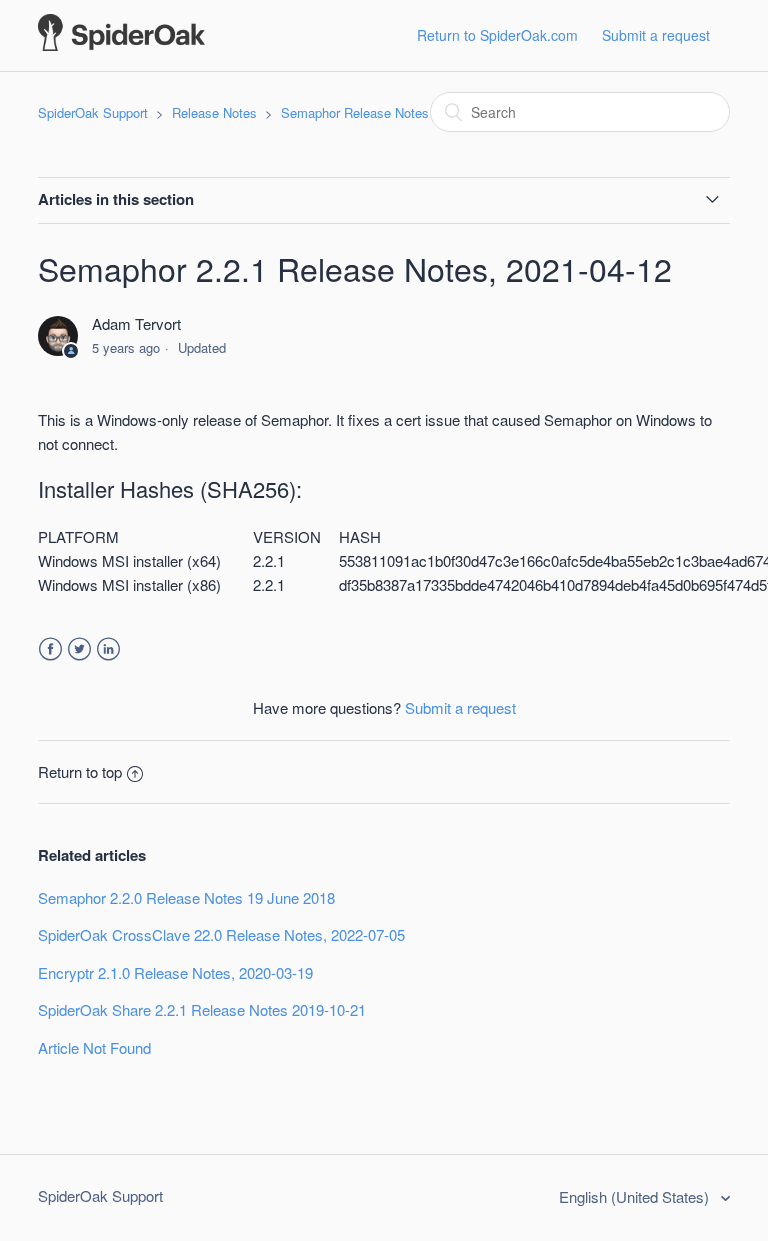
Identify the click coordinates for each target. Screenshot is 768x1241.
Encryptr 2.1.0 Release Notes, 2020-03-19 (175, 972)
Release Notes (214, 112)
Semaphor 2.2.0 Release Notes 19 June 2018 (186, 897)
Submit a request (656, 35)
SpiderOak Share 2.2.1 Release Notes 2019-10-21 (202, 1009)
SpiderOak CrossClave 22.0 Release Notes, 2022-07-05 (221, 934)
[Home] (121, 44)
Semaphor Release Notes (355, 112)
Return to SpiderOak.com (497, 35)
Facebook (50, 649)
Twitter (79, 649)
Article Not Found (94, 1047)
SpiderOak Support (93, 112)
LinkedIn (108, 649)
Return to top (80, 771)
